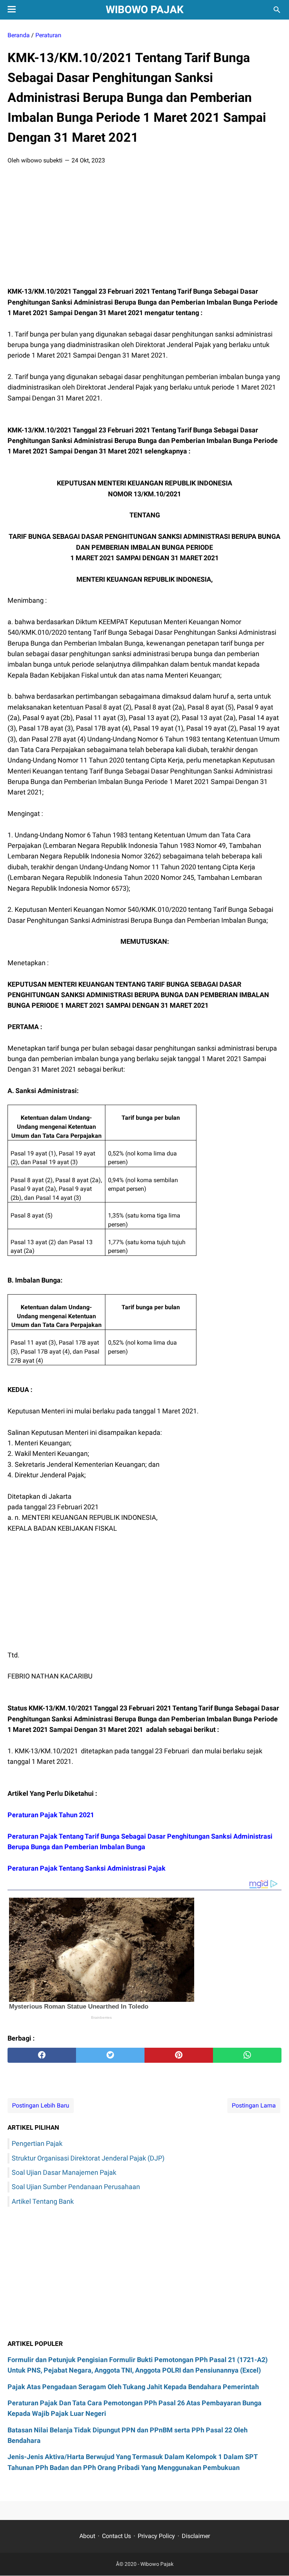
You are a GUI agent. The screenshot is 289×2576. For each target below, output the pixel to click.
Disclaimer (196, 2536)
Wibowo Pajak (145, 10)
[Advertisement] (144, 228)
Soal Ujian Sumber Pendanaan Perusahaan (76, 2187)
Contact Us (116, 2536)
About (87, 2536)
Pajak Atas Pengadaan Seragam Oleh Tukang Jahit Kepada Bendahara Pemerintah (133, 2387)
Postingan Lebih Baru (41, 2105)
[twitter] (110, 2055)
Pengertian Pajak (37, 2143)
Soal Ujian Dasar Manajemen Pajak (64, 2172)
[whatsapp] (247, 2055)
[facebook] (42, 2055)
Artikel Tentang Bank (43, 2201)
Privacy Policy (156, 2536)
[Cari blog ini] (277, 10)
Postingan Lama (254, 2105)
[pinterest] (179, 2055)
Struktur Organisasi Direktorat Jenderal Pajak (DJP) (88, 2158)
